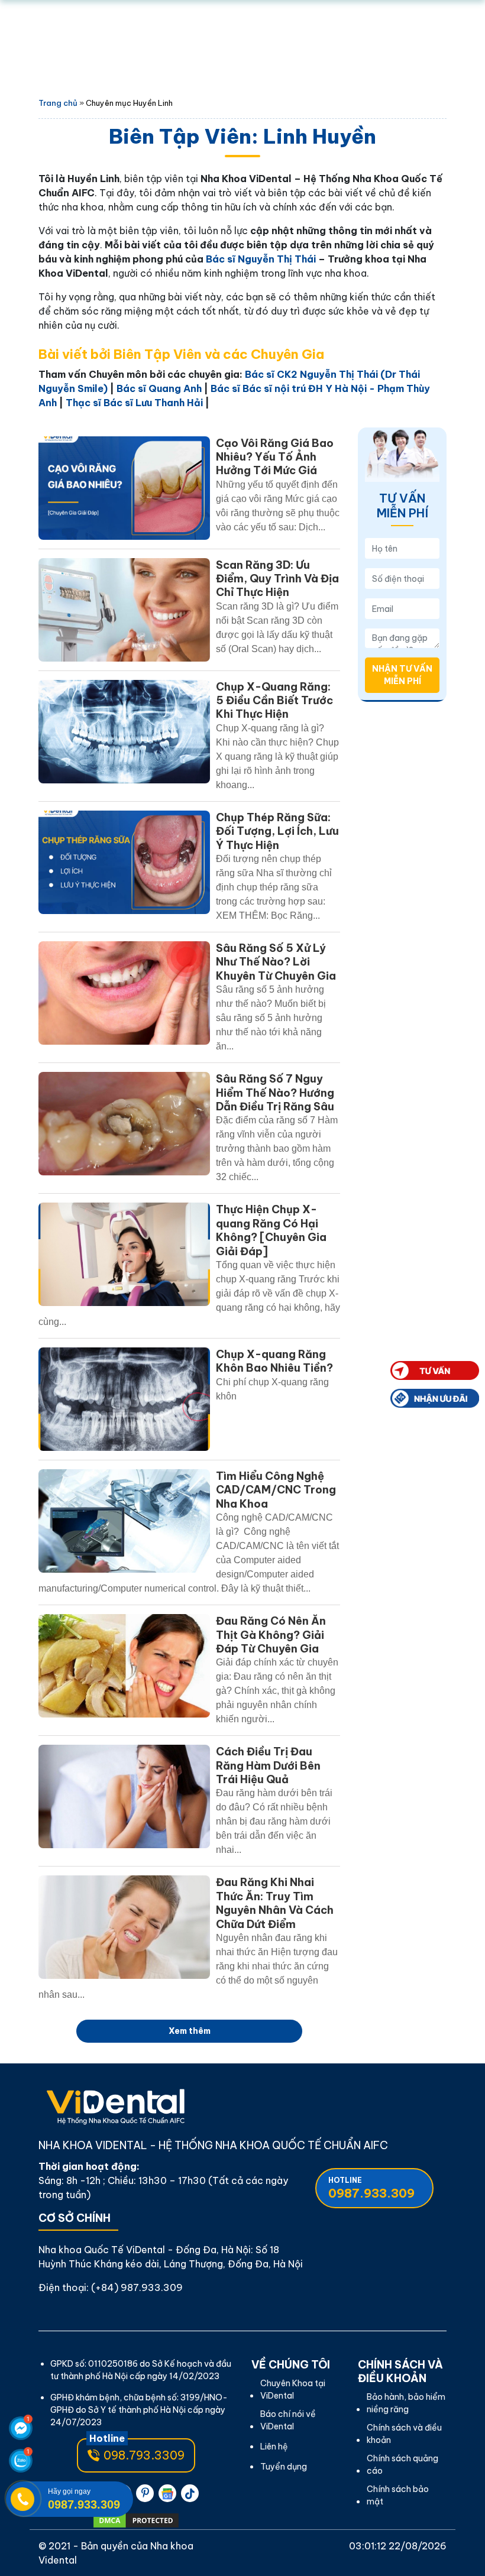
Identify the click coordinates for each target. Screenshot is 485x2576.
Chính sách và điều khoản (404, 2434)
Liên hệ (274, 2447)
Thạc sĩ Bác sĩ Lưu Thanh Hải (134, 403)
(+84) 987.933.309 (137, 2287)
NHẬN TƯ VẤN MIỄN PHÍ (402, 675)
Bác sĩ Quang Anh (159, 388)
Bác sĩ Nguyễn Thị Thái (261, 259)
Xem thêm (190, 2031)
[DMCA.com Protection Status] (136, 2520)
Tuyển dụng (284, 2467)
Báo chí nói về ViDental (288, 2420)
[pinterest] (145, 2493)
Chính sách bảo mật (398, 2495)
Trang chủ (58, 103)
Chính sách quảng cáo (402, 2465)
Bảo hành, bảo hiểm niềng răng (406, 2403)
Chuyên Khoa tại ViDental (293, 2389)
